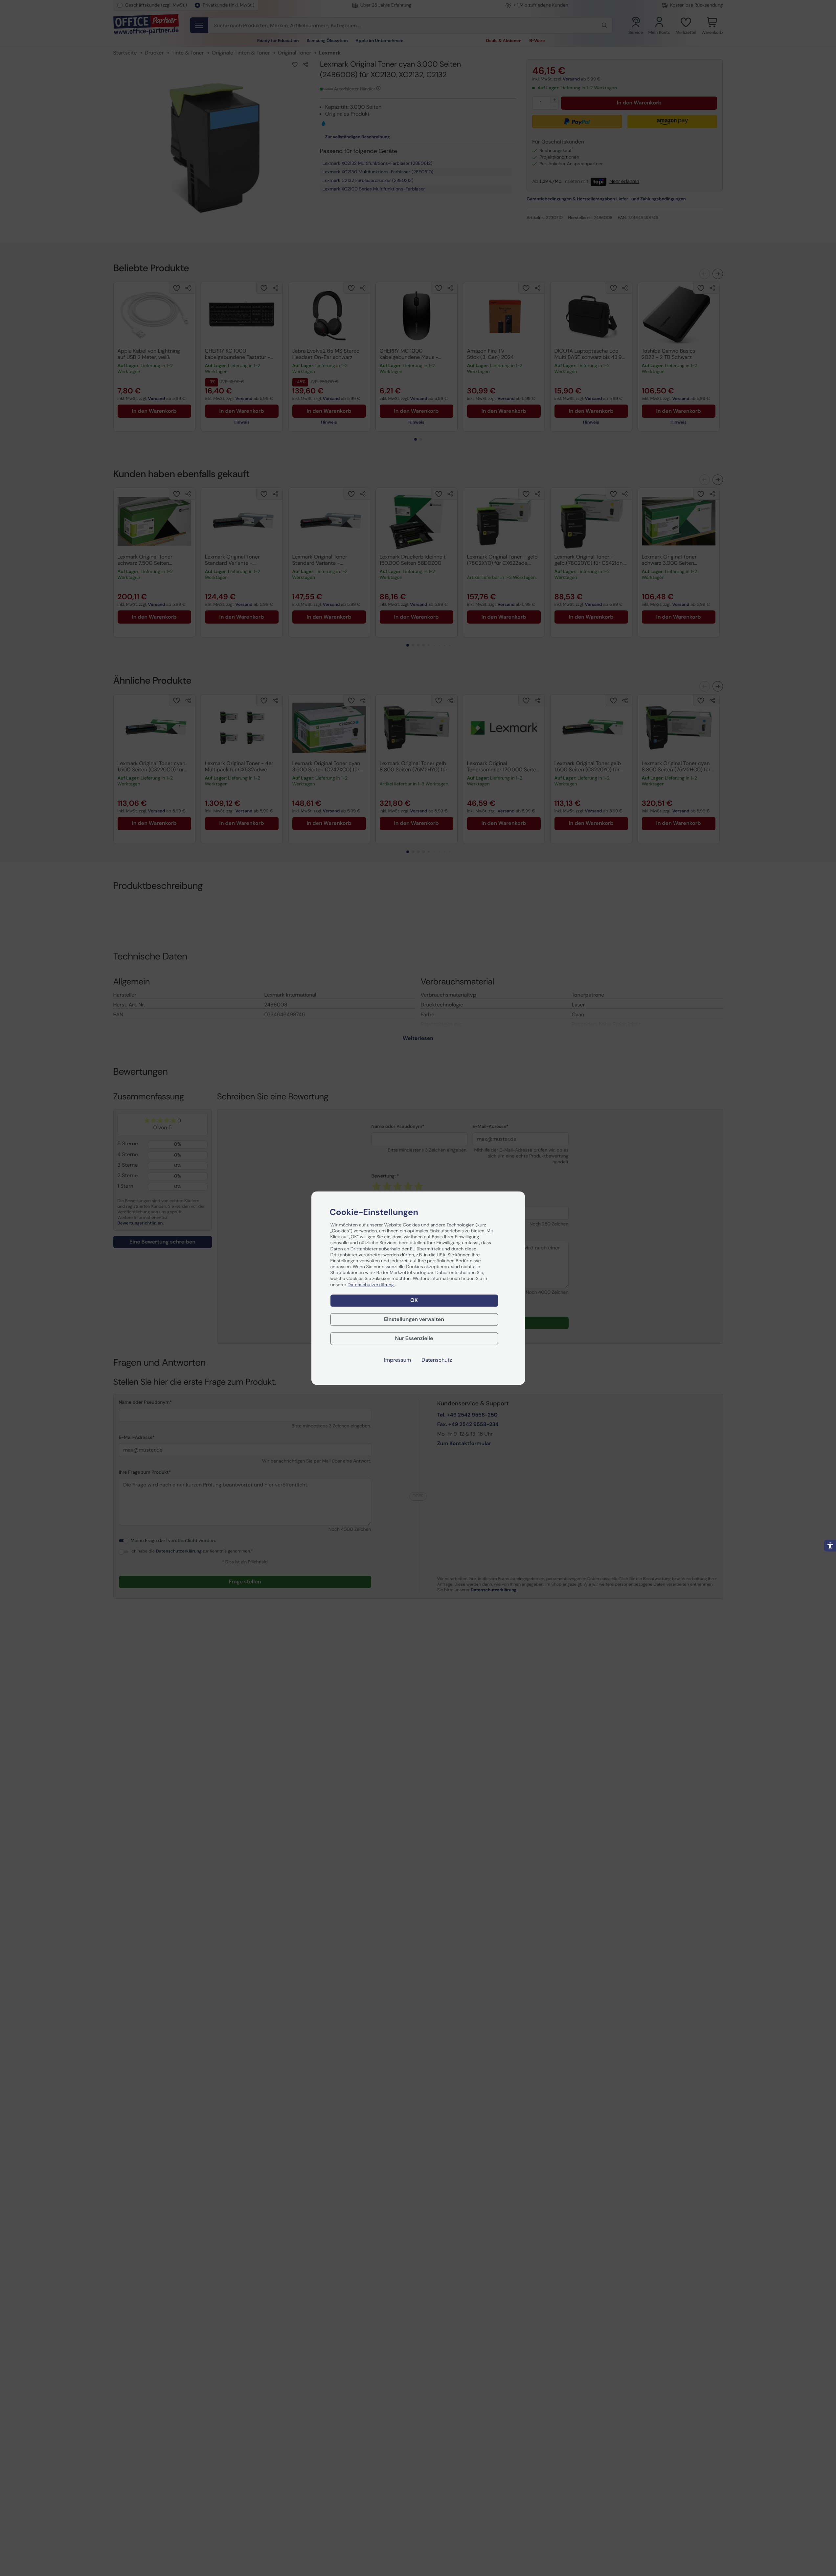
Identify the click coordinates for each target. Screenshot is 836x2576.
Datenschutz (437, 1360)
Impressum (397, 1360)
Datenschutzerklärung (371, 1285)
